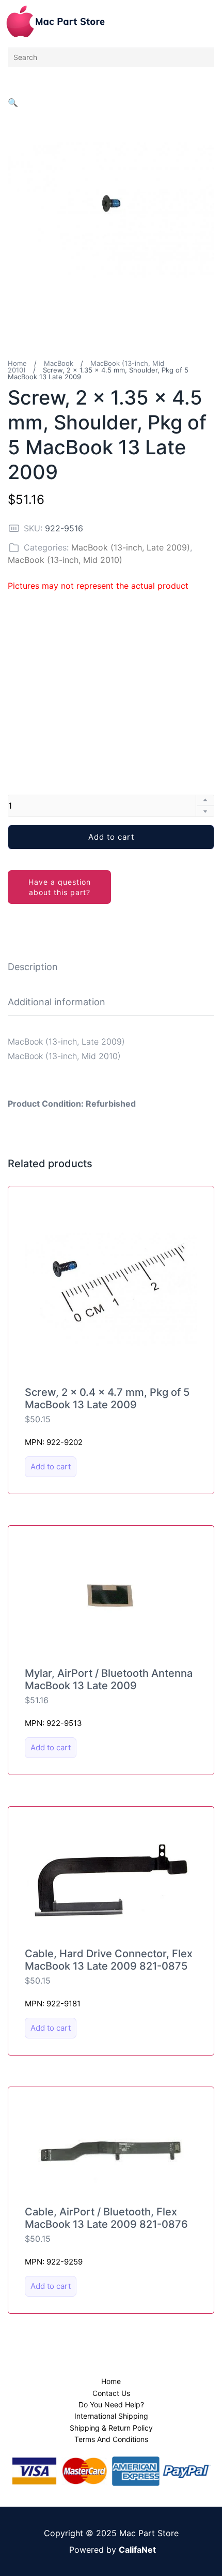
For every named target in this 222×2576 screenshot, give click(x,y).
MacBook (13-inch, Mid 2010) (65, 560)
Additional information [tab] (57, 1002)
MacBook (59, 363)
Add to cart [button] (51, 1466)
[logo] (55, 21)
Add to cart (111, 837)
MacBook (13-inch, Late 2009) (131, 547)
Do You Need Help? (111, 2404)
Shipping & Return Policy (111, 2428)
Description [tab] (33, 967)
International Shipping (111, 2416)
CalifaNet (137, 2550)
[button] (13, 102)
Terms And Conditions (111, 2439)
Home (17, 363)
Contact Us (111, 2393)
